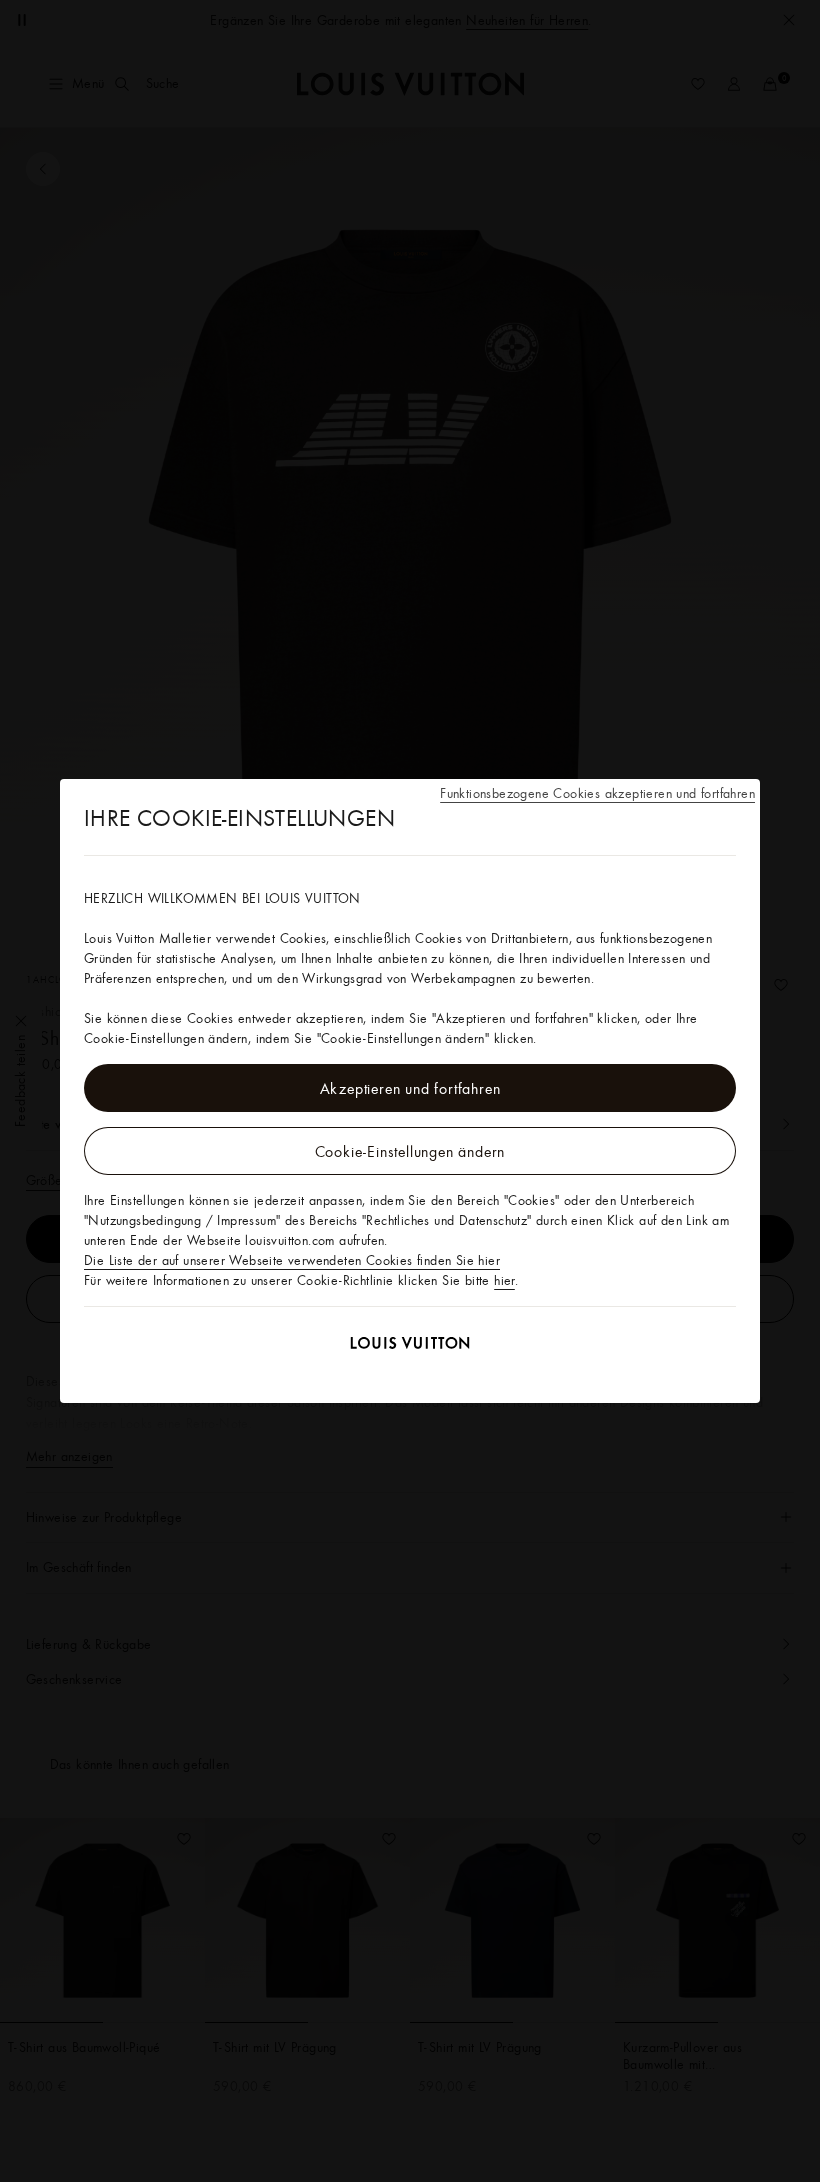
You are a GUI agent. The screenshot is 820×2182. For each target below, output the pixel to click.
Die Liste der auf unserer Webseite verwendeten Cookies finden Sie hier (292, 1260)
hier (504, 1280)
